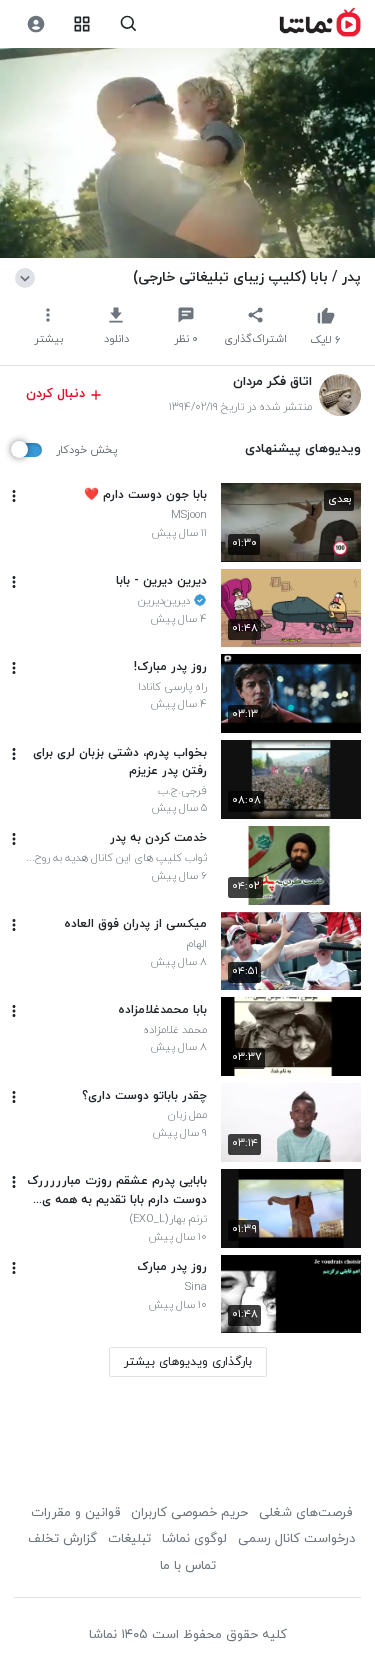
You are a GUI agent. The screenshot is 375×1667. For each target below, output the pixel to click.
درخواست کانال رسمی (296, 1539)
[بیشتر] (14, 496)
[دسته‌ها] (82, 24)
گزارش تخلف (62, 1539)
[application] (187, 153)
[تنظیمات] (35, 24)
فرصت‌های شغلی (305, 1513)
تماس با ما (188, 1566)
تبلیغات (129, 1539)
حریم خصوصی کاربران (189, 1513)
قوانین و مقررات (75, 1513)
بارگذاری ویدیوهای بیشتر (188, 1362)
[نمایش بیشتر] (28, 277)
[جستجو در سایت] (128, 24)
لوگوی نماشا (194, 1539)
